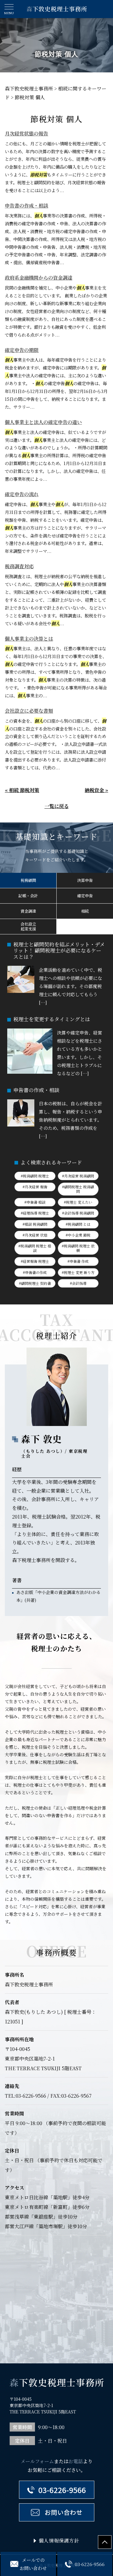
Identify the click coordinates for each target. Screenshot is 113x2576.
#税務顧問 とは (78, 1224)
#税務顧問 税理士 (35, 1176)
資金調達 (28, 911)
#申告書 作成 (78, 1261)
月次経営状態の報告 (27, 133)
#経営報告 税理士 (35, 1261)
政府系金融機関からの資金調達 (39, 278)
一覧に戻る (57, 806)
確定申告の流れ (22, 494)
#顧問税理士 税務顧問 (78, 1189)
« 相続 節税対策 (22, 790)
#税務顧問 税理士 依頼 (78, 1248)
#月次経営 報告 (35, 1187)
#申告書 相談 (35, 1202)
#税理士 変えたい (78, 1202)
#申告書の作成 (35, 1272)
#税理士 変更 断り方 (78, 1272)
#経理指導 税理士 (35, 1213)
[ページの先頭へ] (105, 2542)
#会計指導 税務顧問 (78, 1213)
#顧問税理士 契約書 (35, 1283)
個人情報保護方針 (59, 2541)
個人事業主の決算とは (29, 639)
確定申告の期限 (22, 350)
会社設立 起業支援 (28, 926)
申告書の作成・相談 (27, 206)
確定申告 (85, 896)
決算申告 (85, 880)
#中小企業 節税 (78, 1235)
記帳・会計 (28, 896)
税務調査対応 (19, 566)
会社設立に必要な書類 (29, 711)
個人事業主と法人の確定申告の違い (43, 422)
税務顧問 (28, 880)
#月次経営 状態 (35, 1235)
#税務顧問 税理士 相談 (35, 1248)
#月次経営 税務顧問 (78, 1176)
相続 (85, 911)
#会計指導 (78, 1283)
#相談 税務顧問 (35, 1224)
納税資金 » (96, 790)
